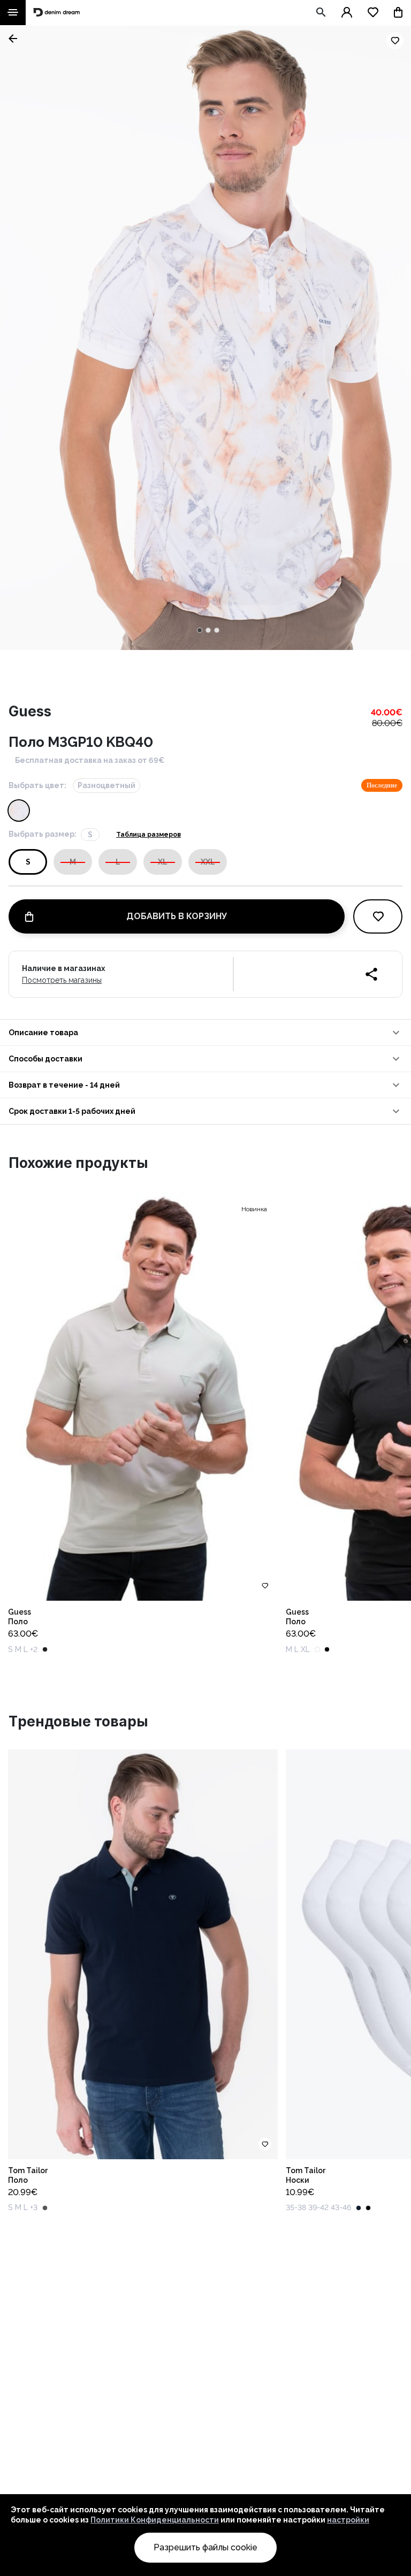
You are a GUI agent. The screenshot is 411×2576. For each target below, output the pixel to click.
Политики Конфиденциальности (155, 2520)
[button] (205, 1033)
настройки (348, 2520)
